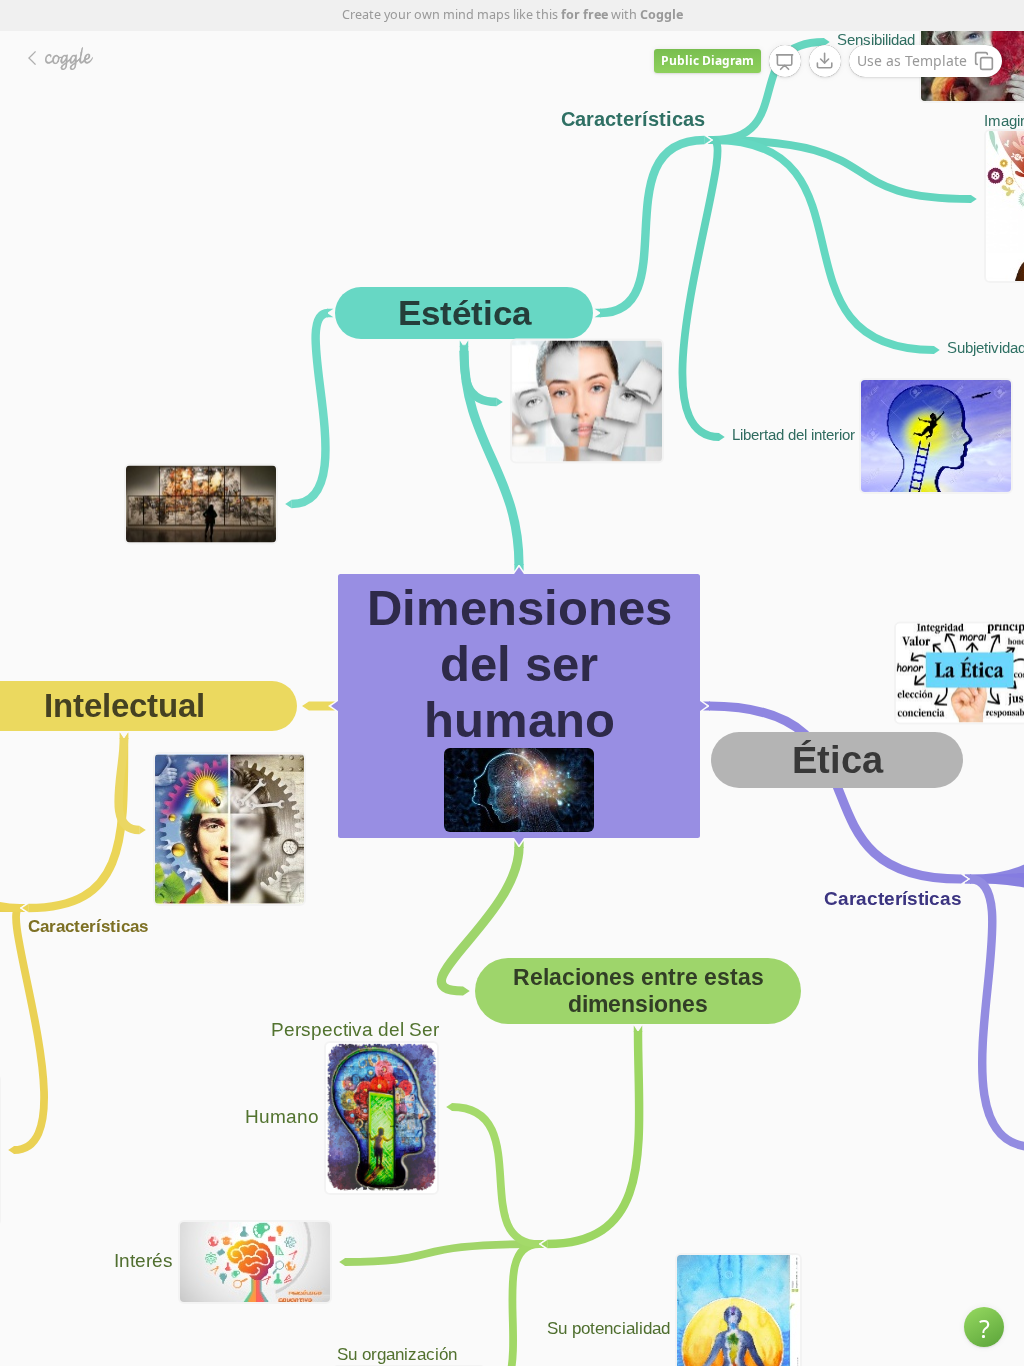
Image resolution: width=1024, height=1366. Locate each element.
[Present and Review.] (785, 62)
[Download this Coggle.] (825, 61)
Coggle (661, 14)
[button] (984, 1327)
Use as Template (912, 60)
